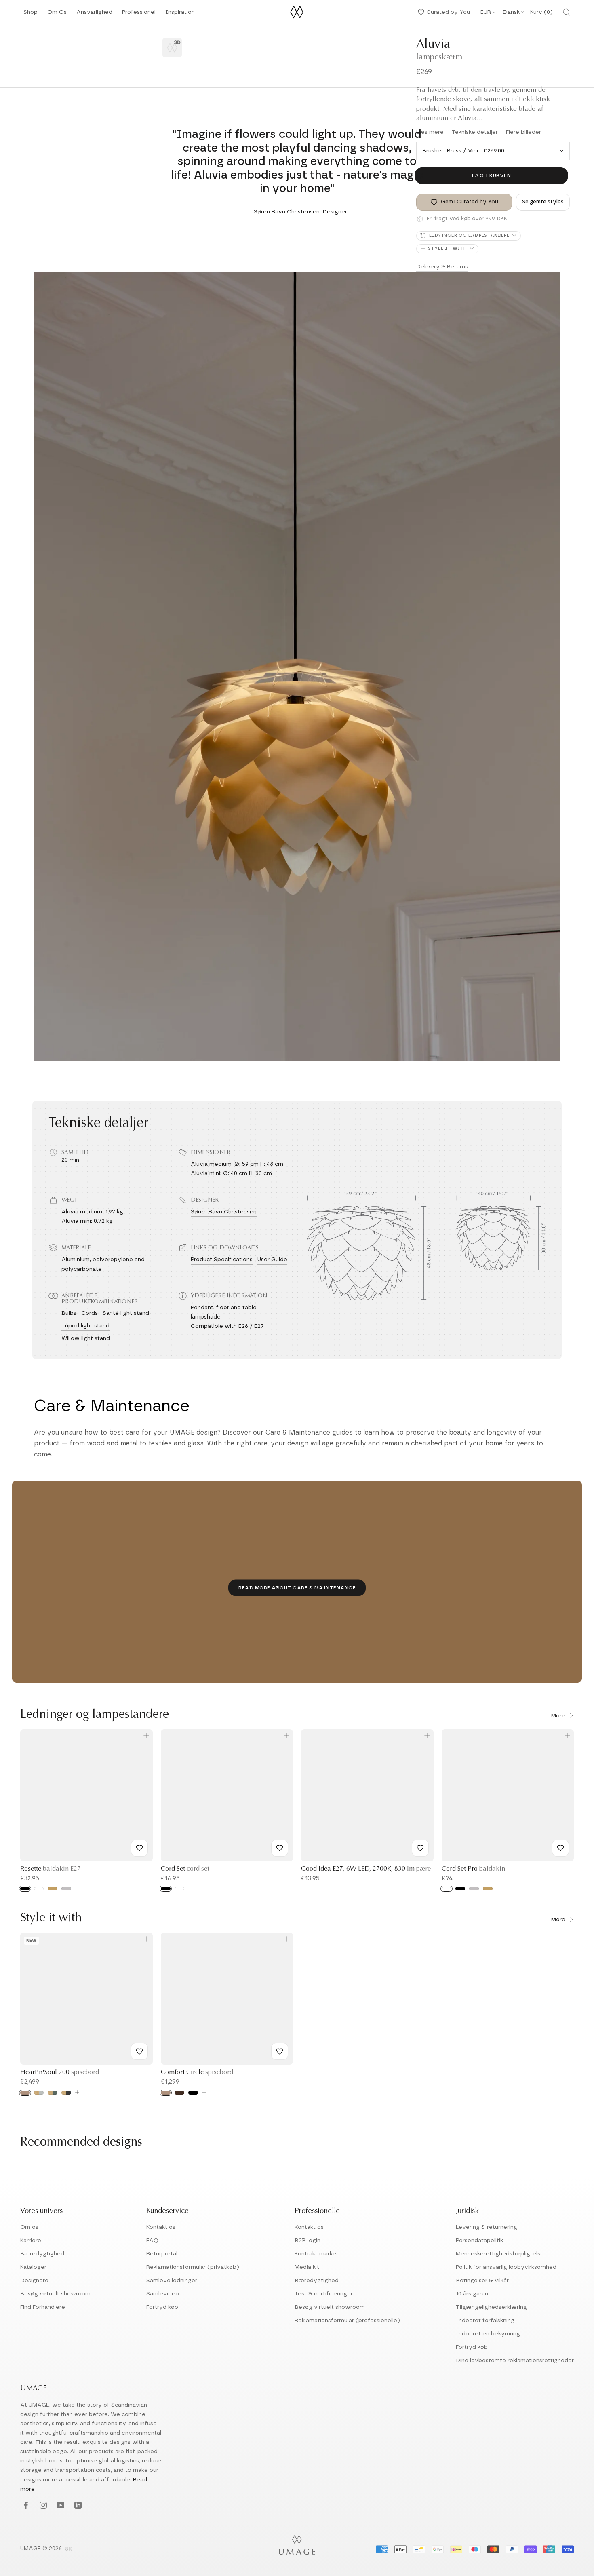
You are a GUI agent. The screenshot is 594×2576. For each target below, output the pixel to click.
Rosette (51, 1869)
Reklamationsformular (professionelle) (347, 2321)
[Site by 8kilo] (69, 2549)
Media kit (307, 2267)
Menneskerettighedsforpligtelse (500, 2254)
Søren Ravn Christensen (224, 1212)
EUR (486, 12)
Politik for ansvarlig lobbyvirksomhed (506, 2267)
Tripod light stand (85, 1326)
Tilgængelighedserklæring (491, 2307)
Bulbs (69, 1313)
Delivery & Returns (442, 267)
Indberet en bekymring (488, 2334)
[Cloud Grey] (39, 2093)
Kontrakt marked (317, 2254)
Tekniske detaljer (475, 132)
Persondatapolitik (479, 2241)
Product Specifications (222, 1260)
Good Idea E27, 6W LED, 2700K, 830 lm (366, 1869)
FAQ (152, 2241)
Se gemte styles (543, 202)
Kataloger (33, 2267)
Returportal (162, 2254)
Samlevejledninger (172, 2281)
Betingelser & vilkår (482, 2281)
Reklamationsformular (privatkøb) (193, 2267)
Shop (31, 14)
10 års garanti (474, 2294)
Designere (34, 2281)
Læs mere (430, 132)
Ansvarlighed (94, 14)
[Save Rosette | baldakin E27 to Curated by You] (139, 1848)
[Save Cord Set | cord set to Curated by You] (280, 1848)
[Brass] (53, 1889)
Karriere (31, 2241)
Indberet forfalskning (485, 2321)
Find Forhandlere (43, 2307)
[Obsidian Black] (66, 2093)
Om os (29, 2227)
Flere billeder (523, 132)
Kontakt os (161, 2227)
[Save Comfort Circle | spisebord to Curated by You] (280, 2051)
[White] (39, 1889)
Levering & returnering (487, 2227)
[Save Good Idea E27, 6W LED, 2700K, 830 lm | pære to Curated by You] (420, 1848)
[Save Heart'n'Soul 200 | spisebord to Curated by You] (139, 2051)
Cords (90, 1313)
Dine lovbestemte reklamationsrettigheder (515, 2361)
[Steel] (66, 1889)
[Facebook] (25, 2506)
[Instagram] (42, 2506)
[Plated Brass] (488, 1889)
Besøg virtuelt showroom (55, 2294)
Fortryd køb (162, 2307)
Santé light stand (126, 1313)
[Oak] (25, 2093)
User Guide (272, 1260)
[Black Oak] (193, 2093)
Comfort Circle (197, 2072)
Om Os (57, 14)
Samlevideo (163, 2294)
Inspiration (180, 14)
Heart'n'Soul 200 (60, 2072)
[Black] (25, 1889)
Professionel (139, 14)
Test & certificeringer (324, 2294)
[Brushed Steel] (474, 1889)
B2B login (308, 2241)
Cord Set (185, 1869)
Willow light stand (86, 1338)
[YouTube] (60, 2506)
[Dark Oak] (179, 2093)
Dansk (511, 12)
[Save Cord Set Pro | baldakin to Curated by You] (560, 1848)
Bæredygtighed (42, 2254)
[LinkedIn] (77, 2506)
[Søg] (567, 12)
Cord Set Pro (473, 1869)
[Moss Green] (53, 2093)
